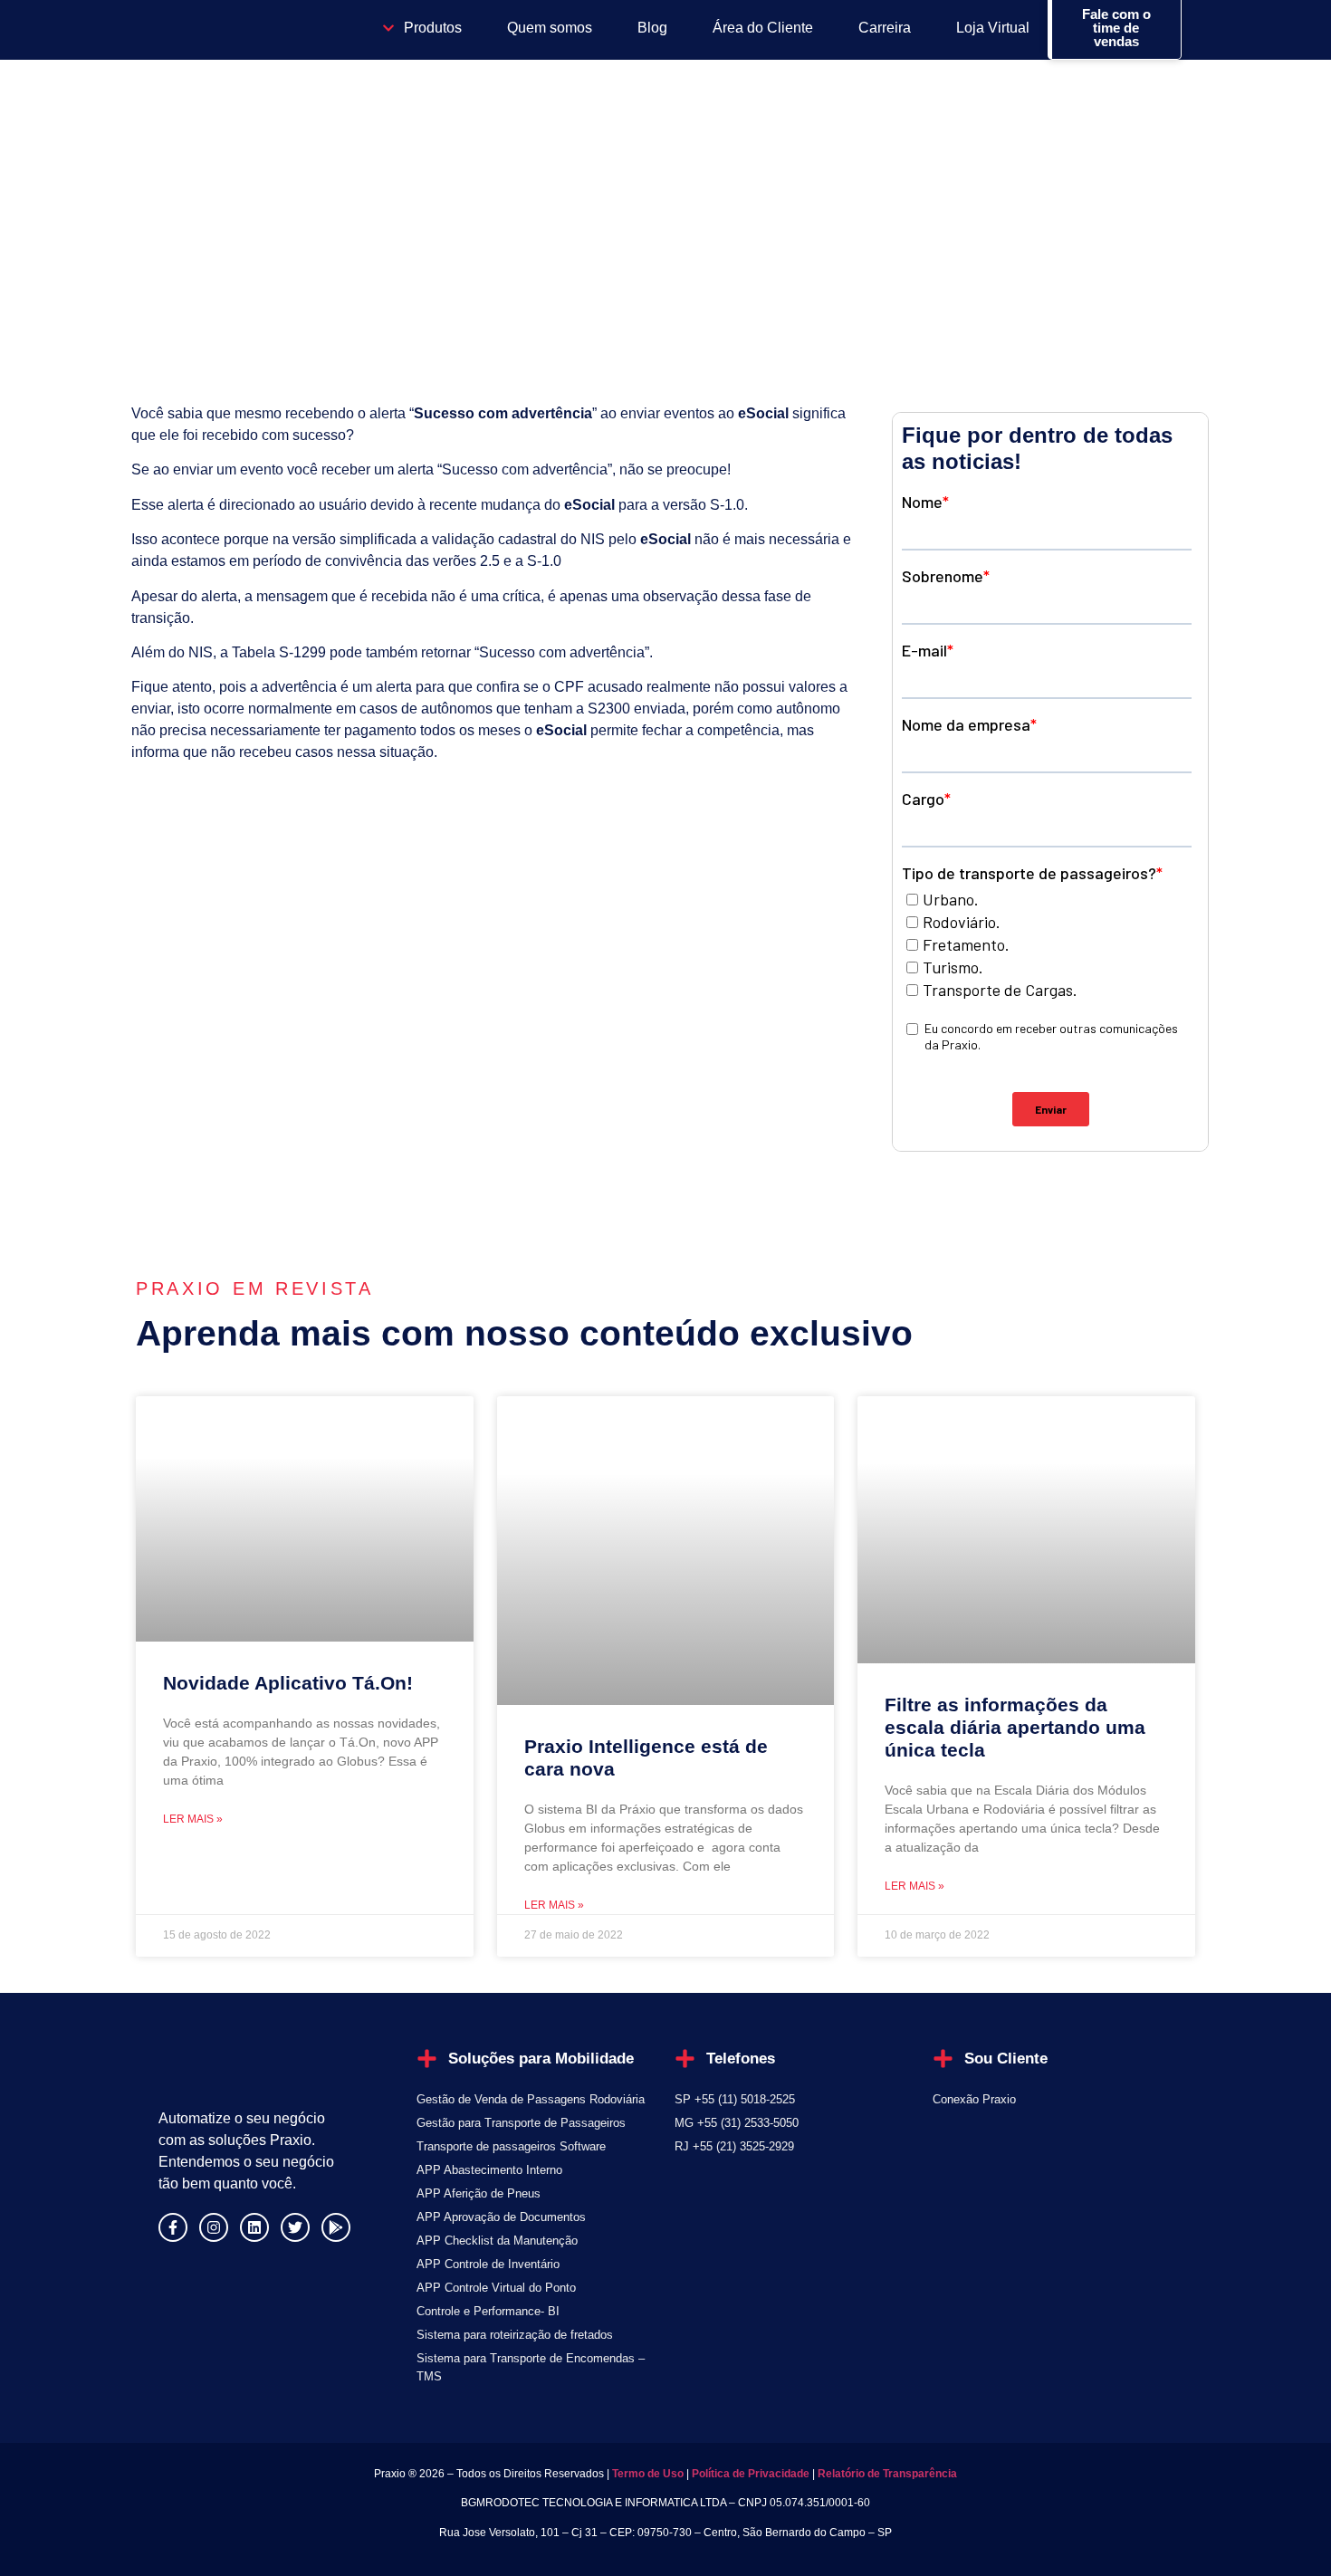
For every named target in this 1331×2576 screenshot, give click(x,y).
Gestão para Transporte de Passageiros (521, 2123)
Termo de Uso (646, 2474)
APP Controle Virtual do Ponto (496, 2288)
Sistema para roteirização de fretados (515, 2335)
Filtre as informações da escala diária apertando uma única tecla (1015, 1727)
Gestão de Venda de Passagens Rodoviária (531, 2099)
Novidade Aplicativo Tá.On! (288, 1683)
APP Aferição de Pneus (479, 2193)
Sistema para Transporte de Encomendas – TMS (531, 2367)
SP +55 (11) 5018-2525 (735, 2099)
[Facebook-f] (173, 2227)
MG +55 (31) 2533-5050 (737, 2123)
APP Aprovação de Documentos (501, 2217)
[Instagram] (214, 2227)
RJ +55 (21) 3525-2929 (734, 2146)
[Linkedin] (254, 2227)
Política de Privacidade (751, 2474)
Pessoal (184, 244)
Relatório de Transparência (887, 2474)
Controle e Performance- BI (488, 2311)
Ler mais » (193, 1819)
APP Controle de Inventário (488, 2264)
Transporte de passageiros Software (511, 2146)
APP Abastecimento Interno (489, 2170)
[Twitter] (295, 2227)
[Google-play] (336, 2227)
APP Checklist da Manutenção (497, 2241)
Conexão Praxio (974, 2099)
